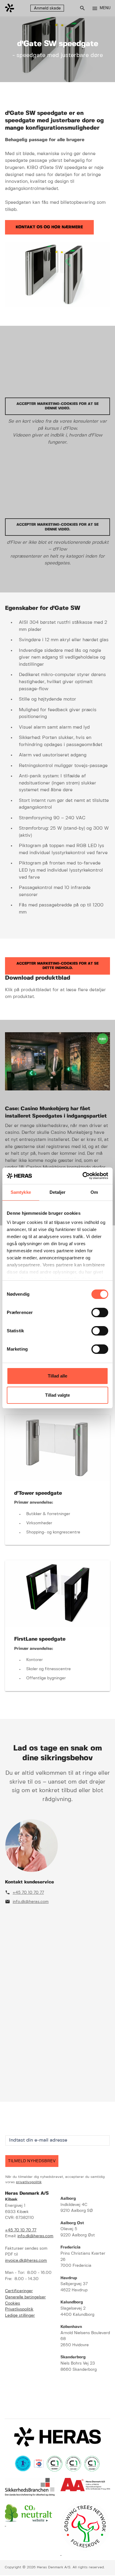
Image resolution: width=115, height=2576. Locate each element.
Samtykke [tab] (21, 1192)
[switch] (100, 1313)
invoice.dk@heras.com (26, 2261)
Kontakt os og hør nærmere (49, 227)
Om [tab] (94, 1192)
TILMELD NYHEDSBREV (32, 2161)
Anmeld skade (47, 8)
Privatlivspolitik (19, 2309)
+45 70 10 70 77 (28, 1893)
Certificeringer (19, 2291)
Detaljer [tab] (58, 1192)
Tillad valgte (57, 1395)
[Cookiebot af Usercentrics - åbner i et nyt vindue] (83, 1176)
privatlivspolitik (29, 2182)
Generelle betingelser (25, 2297)
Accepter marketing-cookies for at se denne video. (57, 406)
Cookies (13, 2304)
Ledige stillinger (20, 2316)
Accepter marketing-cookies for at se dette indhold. (57, 966)
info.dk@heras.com (31, 1902)
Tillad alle (57, 1376)
